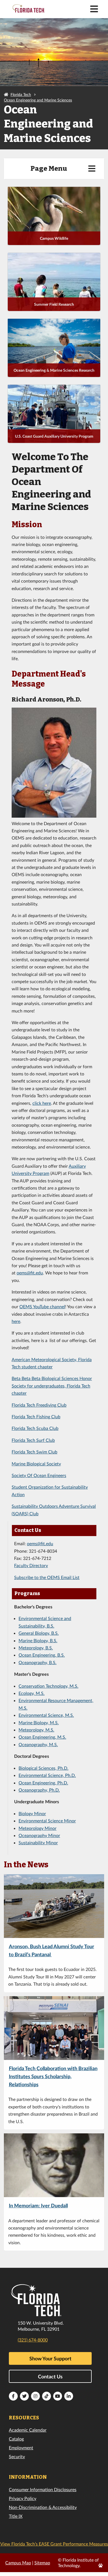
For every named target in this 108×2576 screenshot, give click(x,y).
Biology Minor (32, 1813)
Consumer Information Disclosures (43, 2489)
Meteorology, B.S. (36, 1648)
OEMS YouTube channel (42, 1306)
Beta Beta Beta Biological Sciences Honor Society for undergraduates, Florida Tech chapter (52, 1386)
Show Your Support (50, 2358)
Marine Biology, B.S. (38, 1640)
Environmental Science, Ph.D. (47, 1775)
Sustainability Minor (38, 1842)
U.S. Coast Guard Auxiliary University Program (54, 436)
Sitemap (42, 2563)
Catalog (16, 2439)
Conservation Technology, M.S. (48, 1686)
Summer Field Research (54, 304)
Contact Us (50, 2376)
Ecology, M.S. (32, 1693)
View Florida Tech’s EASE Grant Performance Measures (54, 2544)
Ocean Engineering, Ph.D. (43, 1783)
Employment (21, 2448)
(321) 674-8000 (33, 2340)
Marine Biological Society (36, 1464)
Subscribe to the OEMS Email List (47, 1577)
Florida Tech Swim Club (34, 1452)
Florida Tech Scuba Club (35, 1428)
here (16, 1321)
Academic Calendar (28, 2430)
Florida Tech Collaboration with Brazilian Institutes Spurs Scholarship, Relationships (53, 2076)
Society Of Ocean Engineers (39, 1475)
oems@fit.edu (30, 1273)
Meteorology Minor (38, 1828)
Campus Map (18, 2563)
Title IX (16, 2516)
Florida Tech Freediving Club (39, 1405)
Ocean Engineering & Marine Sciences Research (54, 370)
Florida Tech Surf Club (33, 1440)
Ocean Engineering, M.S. (42, 1737)
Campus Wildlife (54, 238)
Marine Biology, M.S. (39, 1722)
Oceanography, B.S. (38, 1662)
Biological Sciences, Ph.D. (43, 1768)
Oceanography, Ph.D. (39, 1790)
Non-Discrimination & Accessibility (43, 2507)
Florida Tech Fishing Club (36, 1416)
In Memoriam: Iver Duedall (38, 2206)
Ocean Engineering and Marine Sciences (38, 100)
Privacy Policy (23, 2498)
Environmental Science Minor (47, 1821)
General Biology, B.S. (39, 1633)
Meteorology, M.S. (36, 1730)
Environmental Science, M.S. (46, 1715)
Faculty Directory (31, 1565)
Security (17, 2456)
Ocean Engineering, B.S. (42, 1655)
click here (42, 1103)
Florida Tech (21, 94)
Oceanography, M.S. (38, 1744)
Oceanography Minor (39, 1835)
